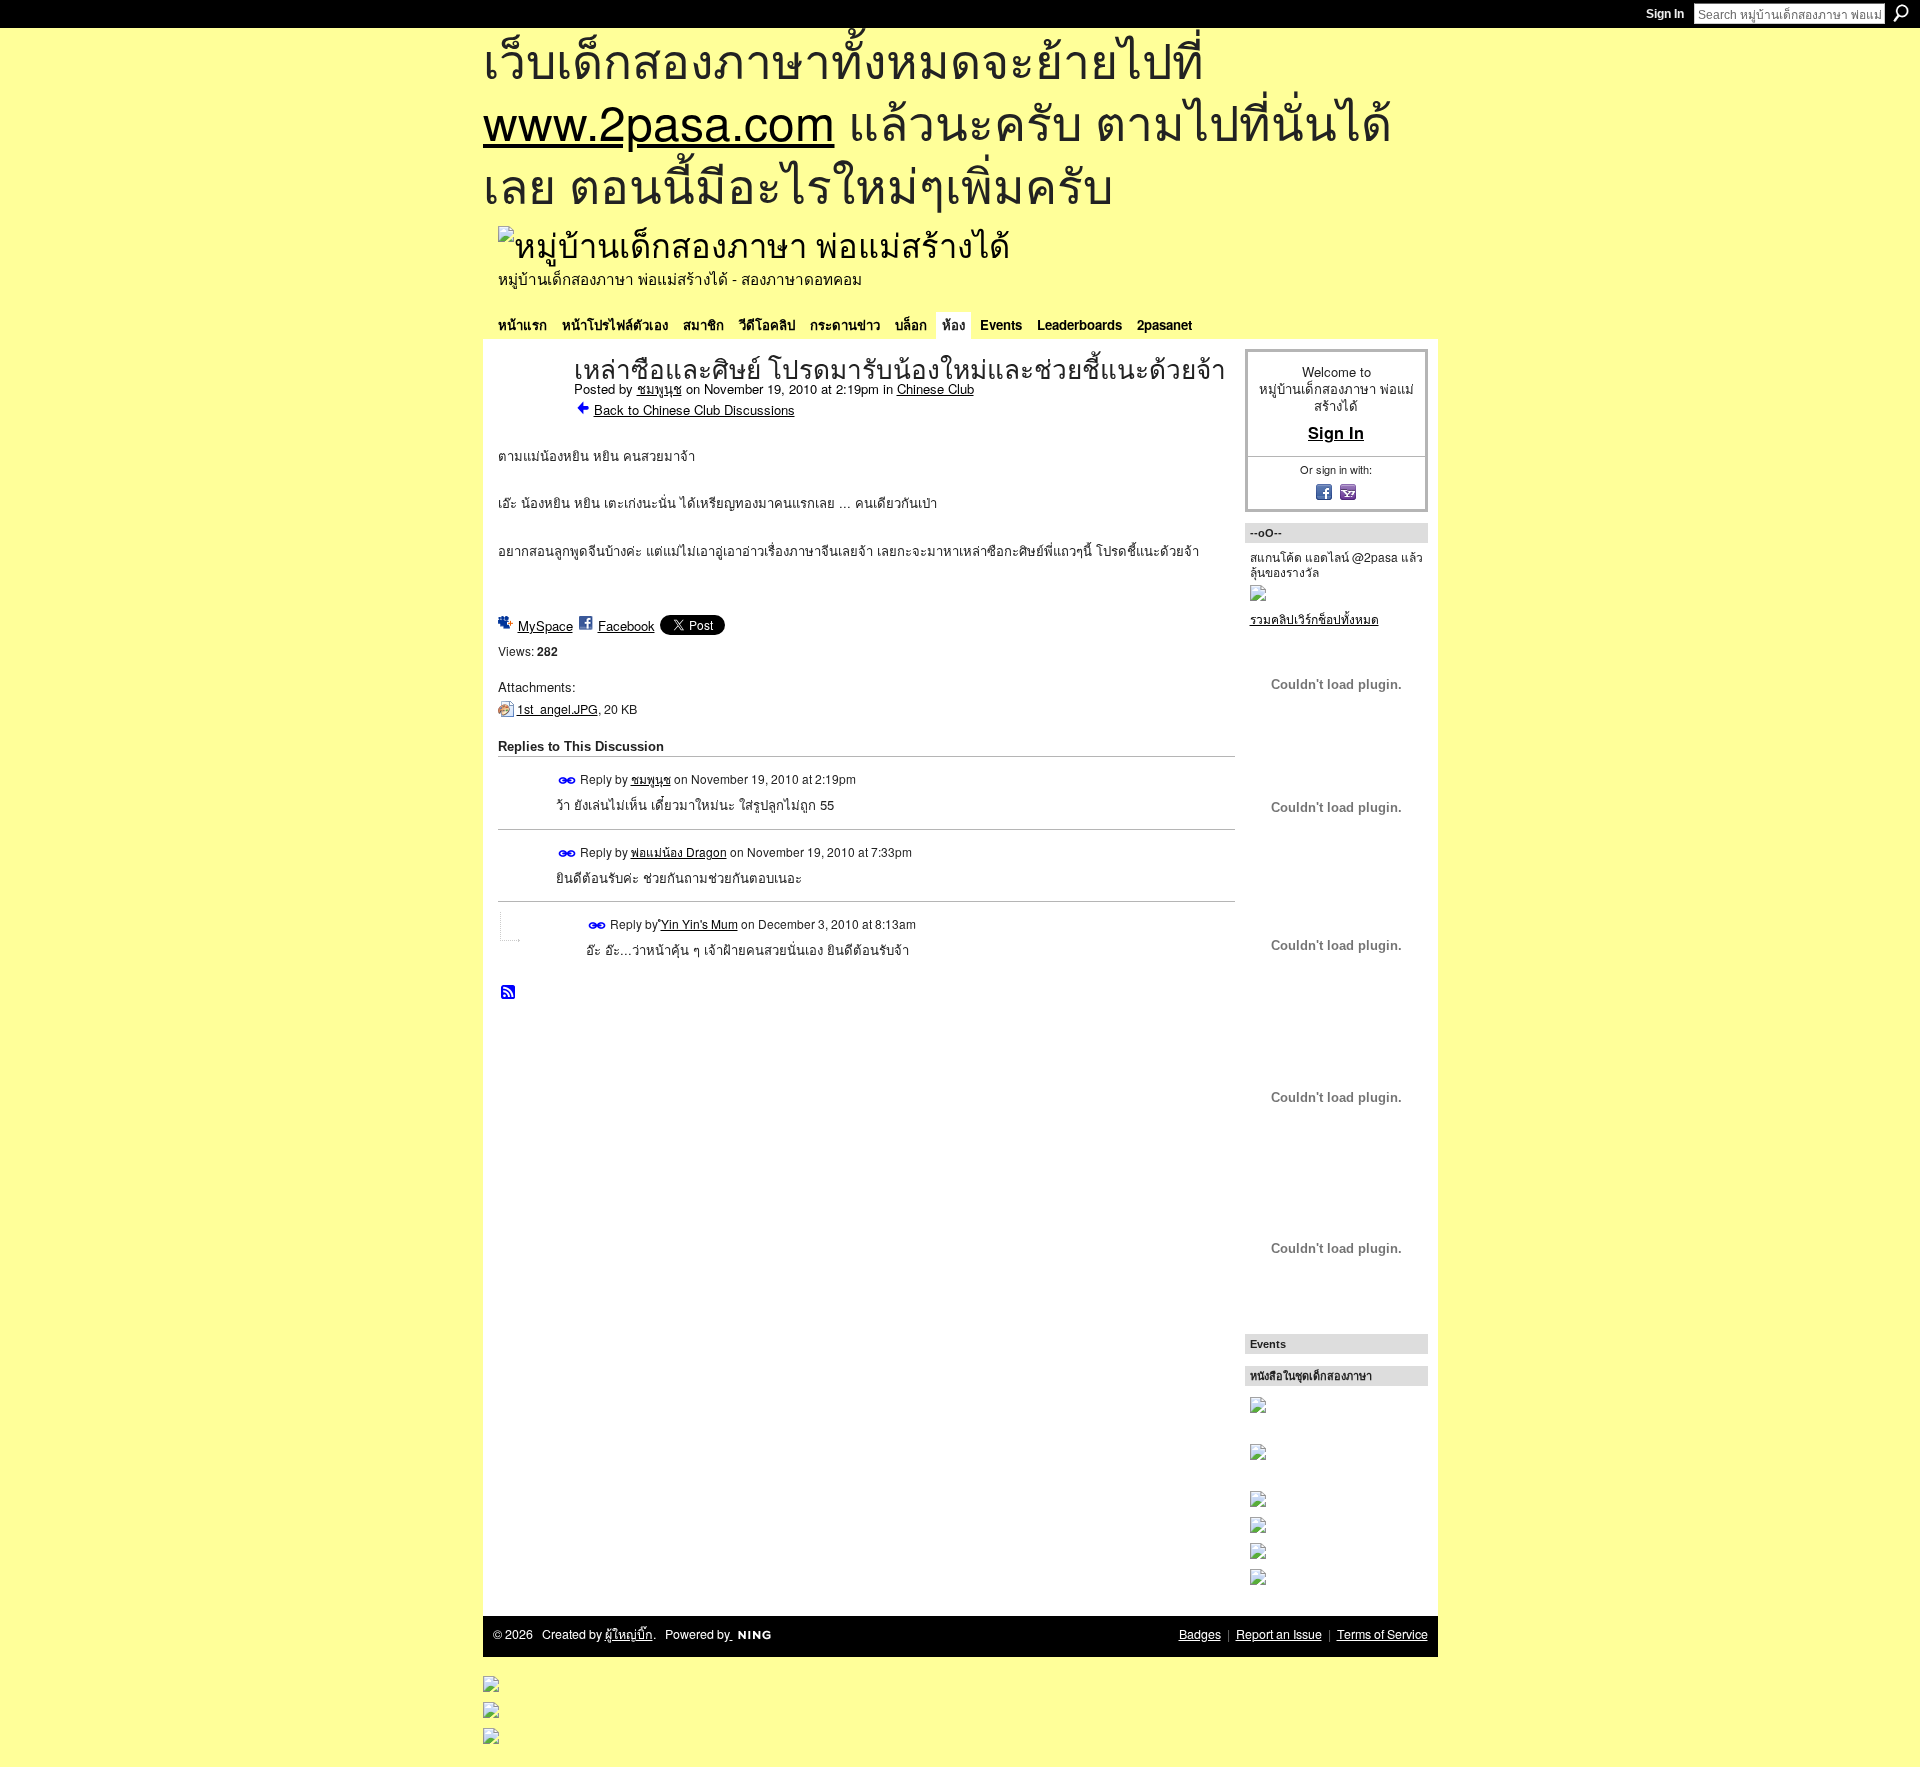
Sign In (1665, 14)
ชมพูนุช (659, 388)
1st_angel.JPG (557, 709)
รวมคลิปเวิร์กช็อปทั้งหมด (1314, 618)
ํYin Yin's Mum (699, 923)
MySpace (545, 625)
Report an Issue (1279, 1634)
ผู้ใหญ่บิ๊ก (629, 1634)
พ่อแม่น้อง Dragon (679, 851)
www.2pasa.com (659, 120)
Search (1901, 13)
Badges (1200, 1634)
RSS (509, 993)
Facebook (626, 625)
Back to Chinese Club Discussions (694, 409)
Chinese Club (935, 388)
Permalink (567, 780)
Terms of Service (1382, 1634)
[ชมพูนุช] (530, 412)
